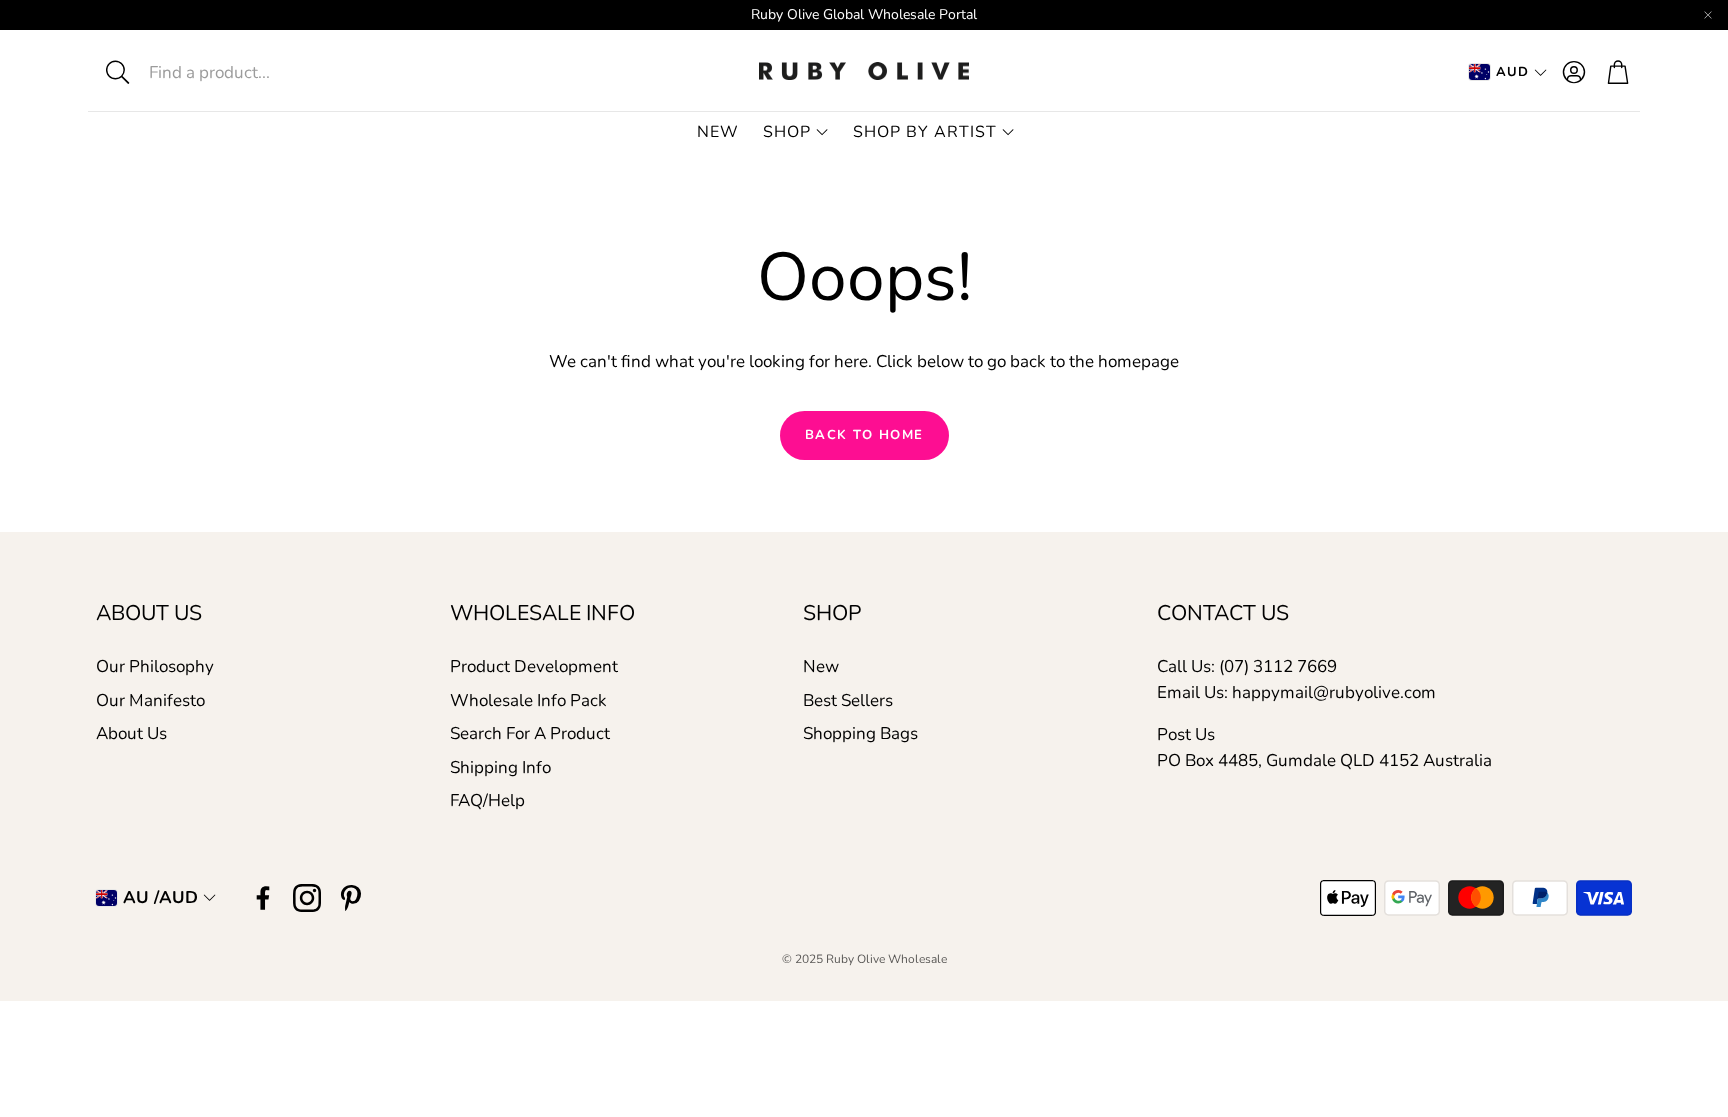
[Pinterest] (351, 898)
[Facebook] (263, 898)
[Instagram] (307, 898)
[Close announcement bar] (1708, 15)
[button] (240, 72)
